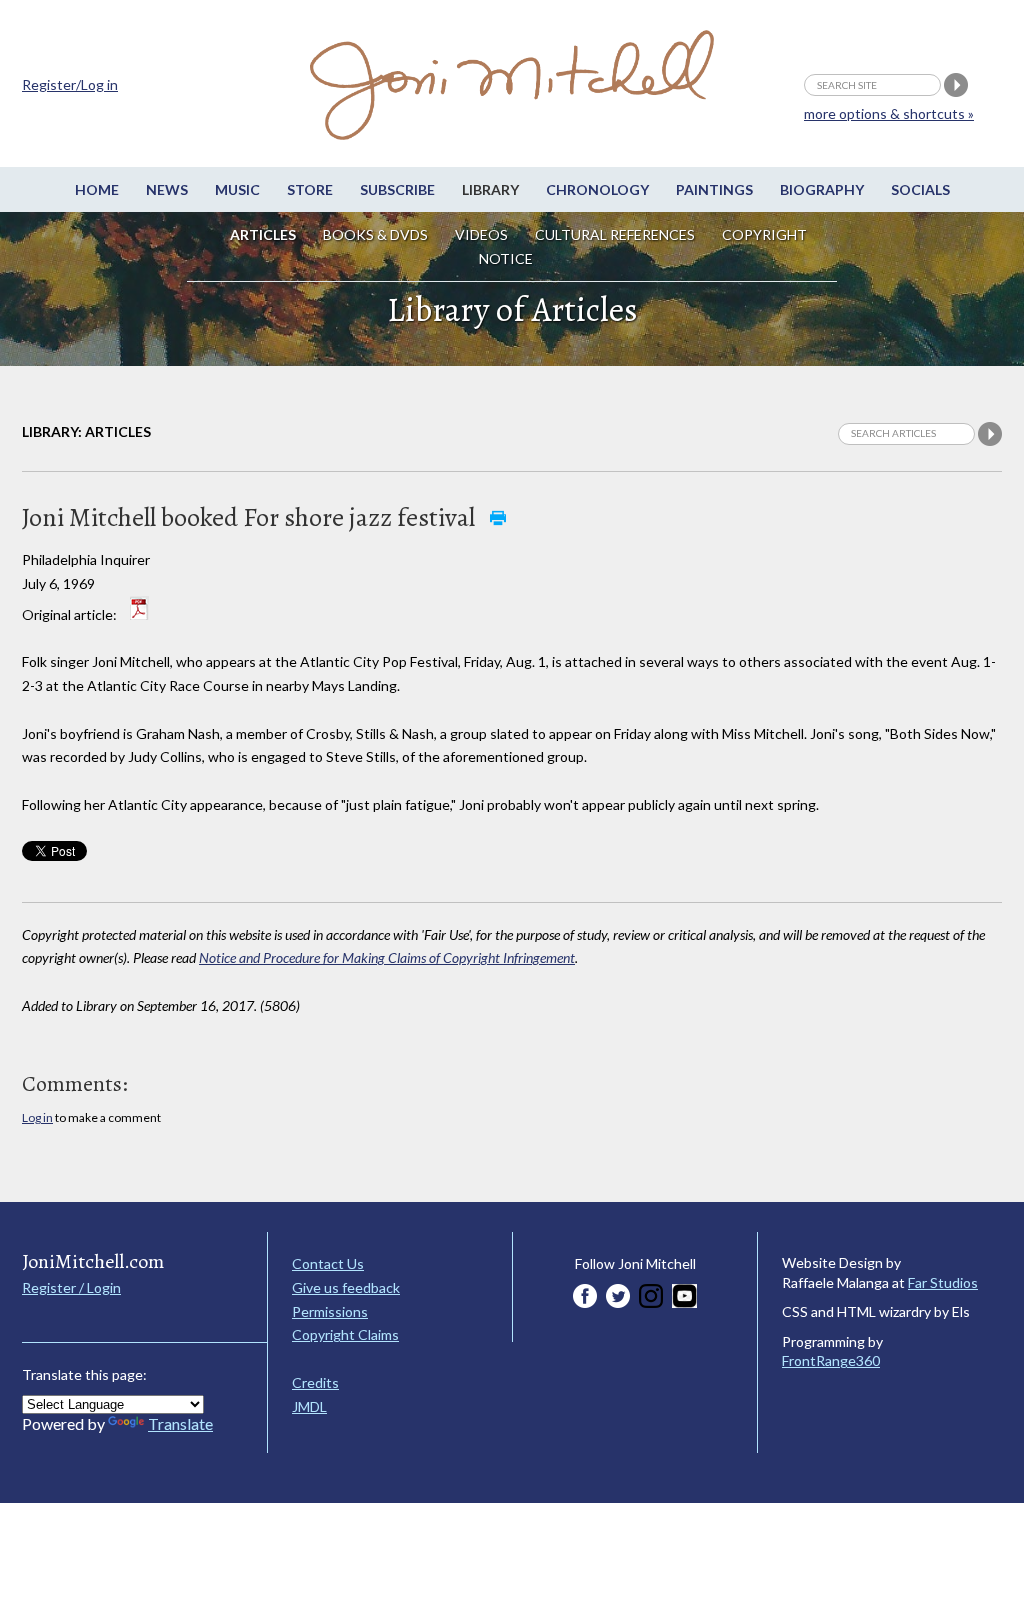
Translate (180, 1423)
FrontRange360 (831, 1360)
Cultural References (615, 234)
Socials (920, 189)
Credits (315, 1382)
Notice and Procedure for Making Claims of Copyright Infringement (387, 957)
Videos (481, 234)
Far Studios (943, 1282)
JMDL (309, 1406)
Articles (263, 234)
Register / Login (71, 1287)
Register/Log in (70, 84)
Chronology (597, 189)
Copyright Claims (345, 1334)
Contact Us (328, 1263)
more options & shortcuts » (889, 113)
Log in (37, 1117)
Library (490, 189)
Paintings (714, 189)
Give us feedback (346, 1287)
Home (97, 189)
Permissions (330, 1311)
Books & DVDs (375, 234)
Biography (822, 189)
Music (237, 189)
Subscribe (397, 189)
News (167, 189)
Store (310, 189)
